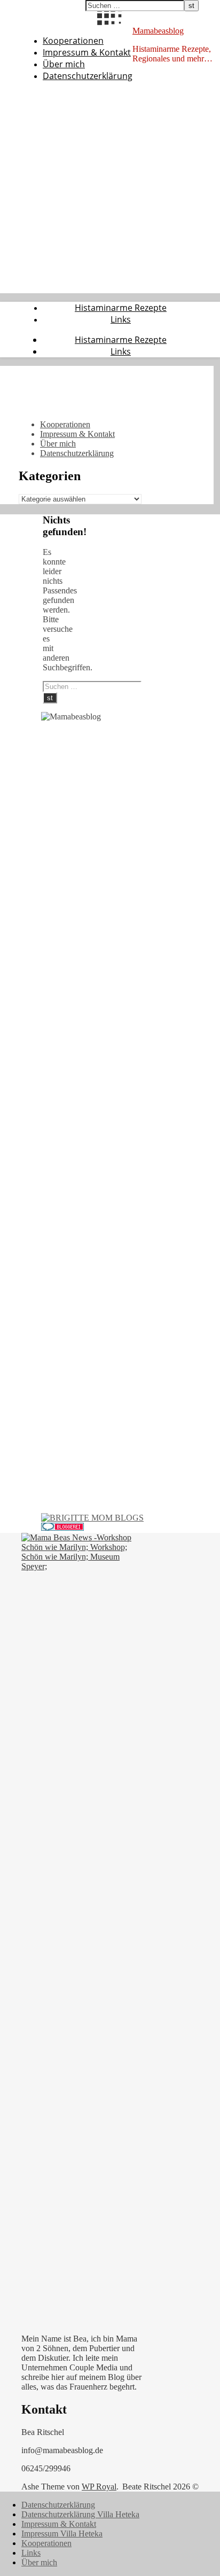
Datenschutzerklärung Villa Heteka (80, 2514)
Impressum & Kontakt (87, 52)
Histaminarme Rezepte (121, 308)
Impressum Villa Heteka (62, 2534)
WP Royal (99, 2487)
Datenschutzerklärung (88, 76)
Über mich (64, 64)
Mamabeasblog (158, 31)
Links (121, 319)
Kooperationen (73, 41)
